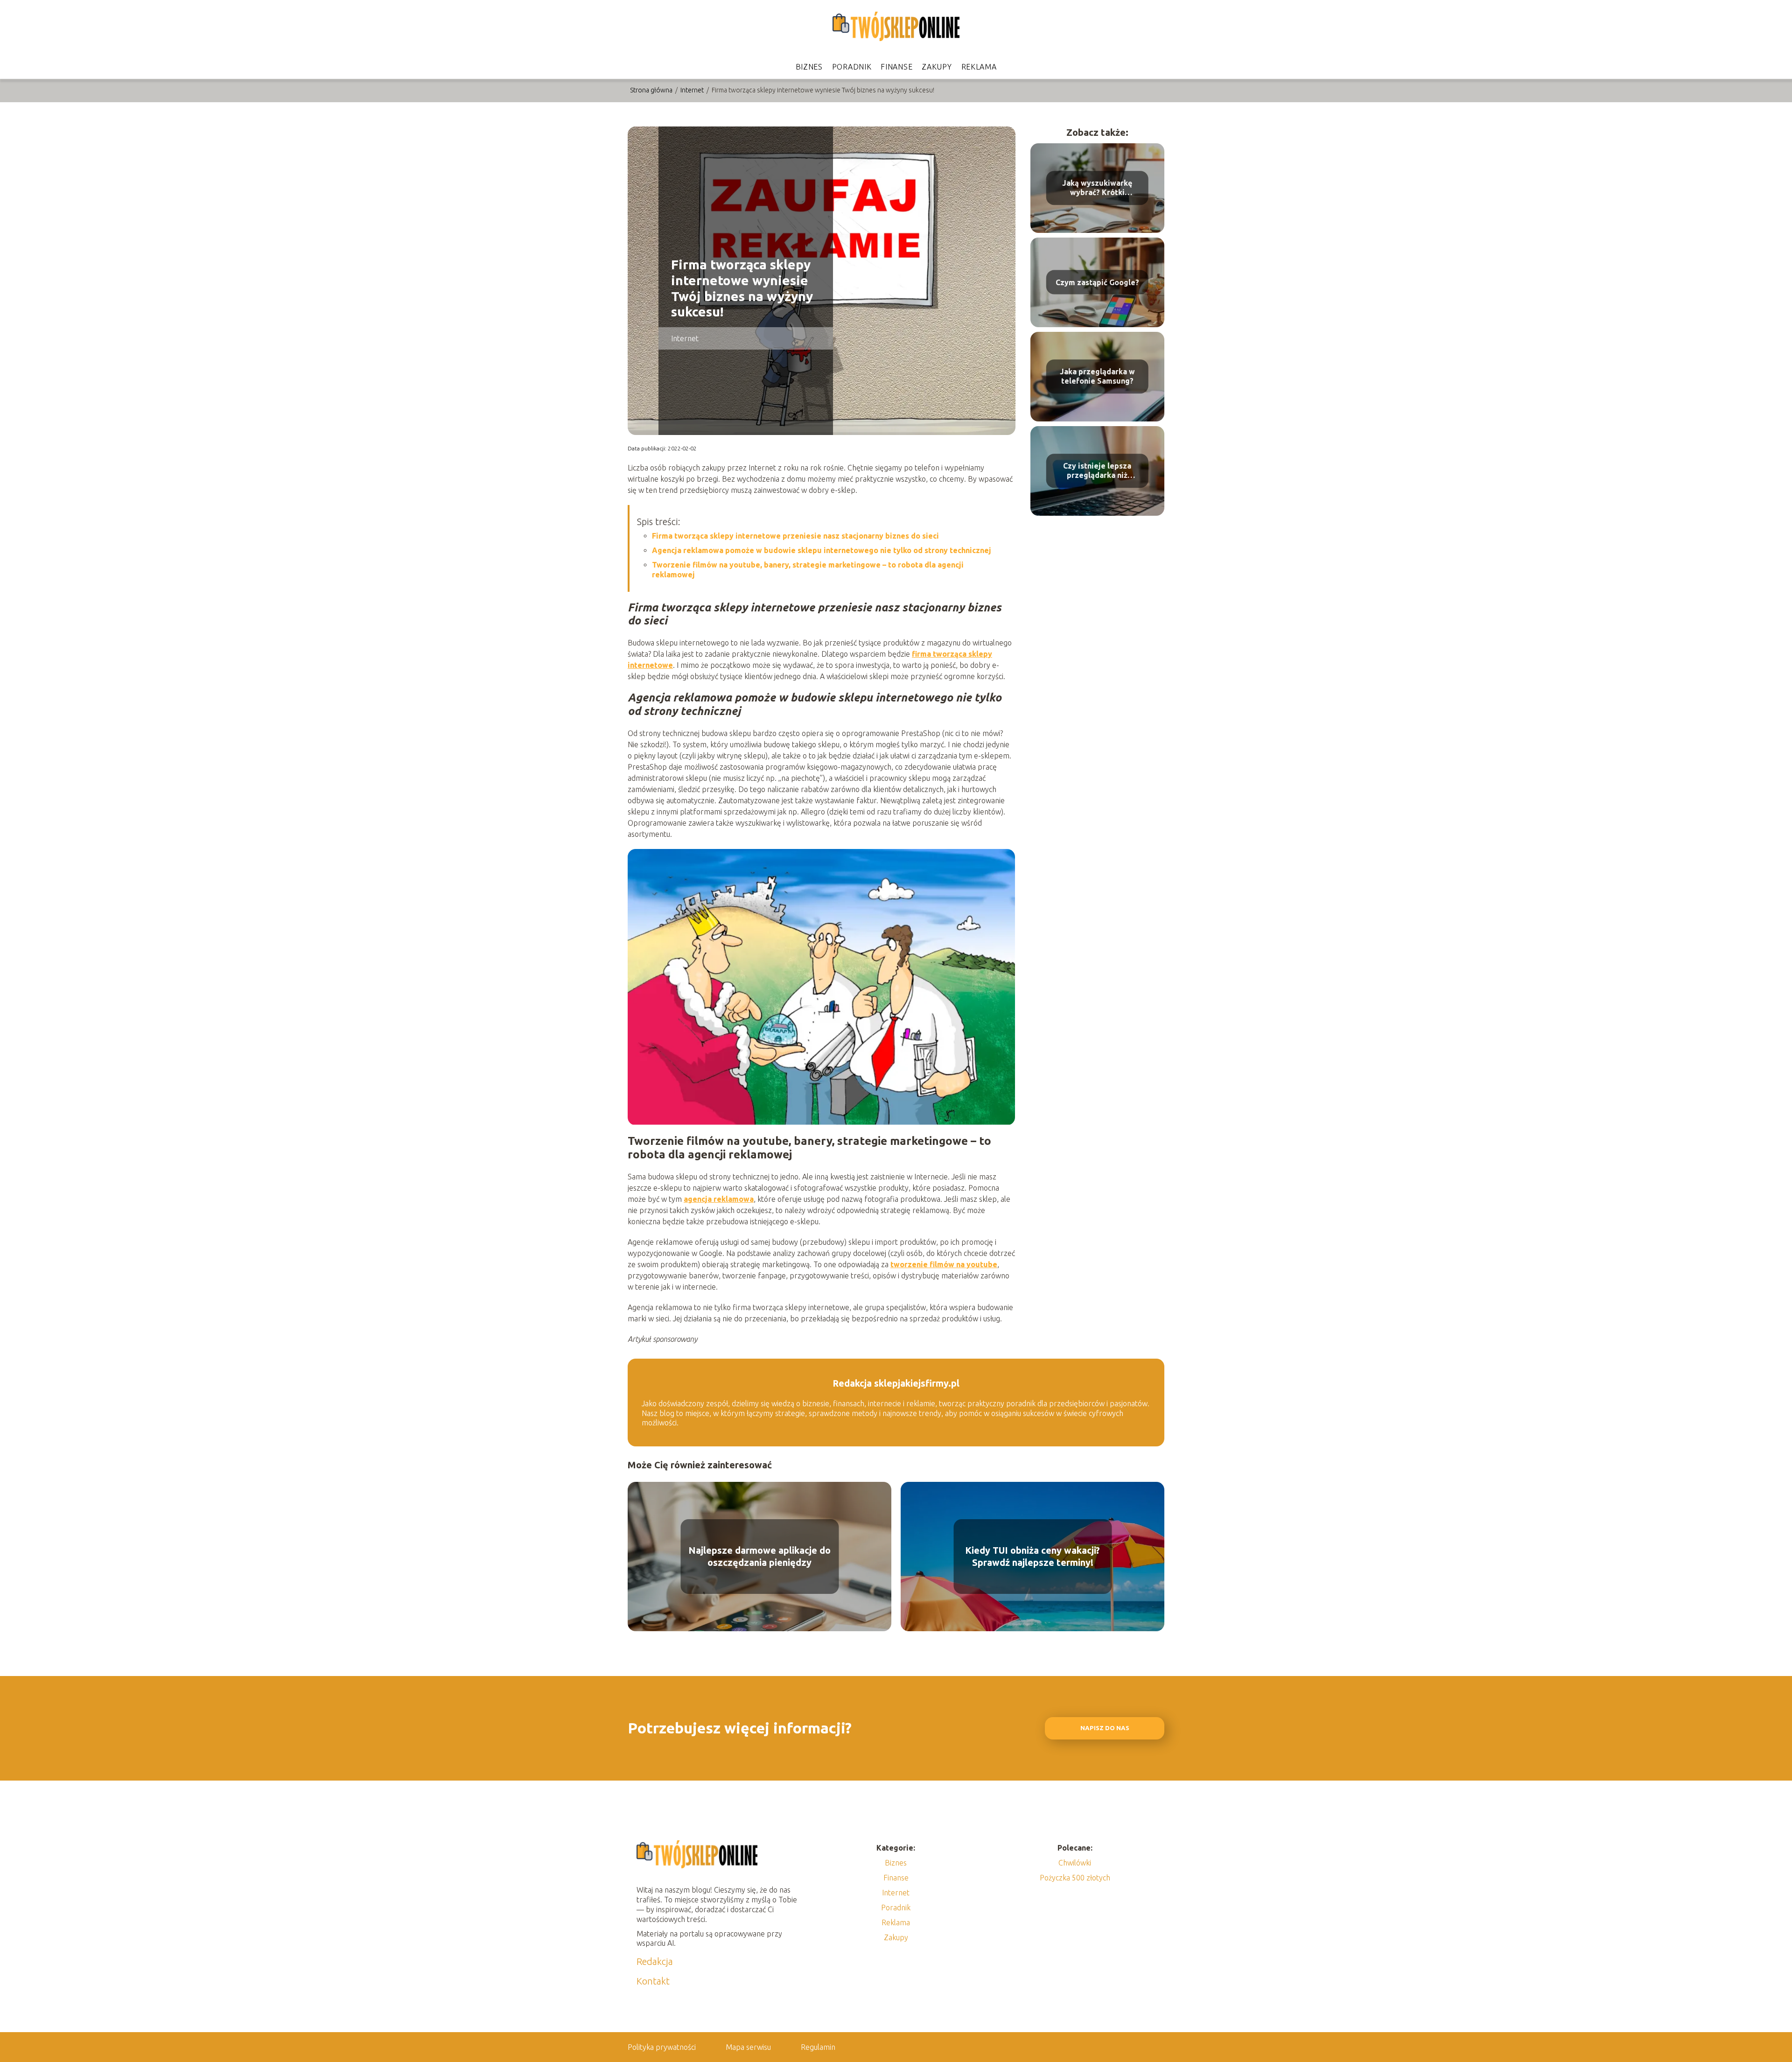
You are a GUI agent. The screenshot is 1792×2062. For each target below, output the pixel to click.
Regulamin (818, 2047)
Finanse (896, 67)
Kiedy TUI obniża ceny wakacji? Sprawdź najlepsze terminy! (1032, 1556)
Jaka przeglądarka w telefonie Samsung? (1097, 376)
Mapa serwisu (748, 2047)
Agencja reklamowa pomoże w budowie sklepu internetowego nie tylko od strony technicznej (822, 550)
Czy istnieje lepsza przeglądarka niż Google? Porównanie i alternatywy (1097, 471)
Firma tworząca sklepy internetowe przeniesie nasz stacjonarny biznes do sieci (795, 536)
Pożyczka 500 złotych (1075, 1878)
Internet (693, 90)
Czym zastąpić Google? (1097, 282)
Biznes (809, 67)
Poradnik (852, 67)
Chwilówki (1075, 1863)
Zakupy (937, 67)
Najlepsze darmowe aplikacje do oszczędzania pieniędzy (759, 1556)
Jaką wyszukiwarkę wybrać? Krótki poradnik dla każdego (1097, 188)
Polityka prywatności (662, 2047)
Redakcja (655, 1961)
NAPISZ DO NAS (1105, 1728)
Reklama (979, 67)
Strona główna (652, 90)
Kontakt (653, 1981)
